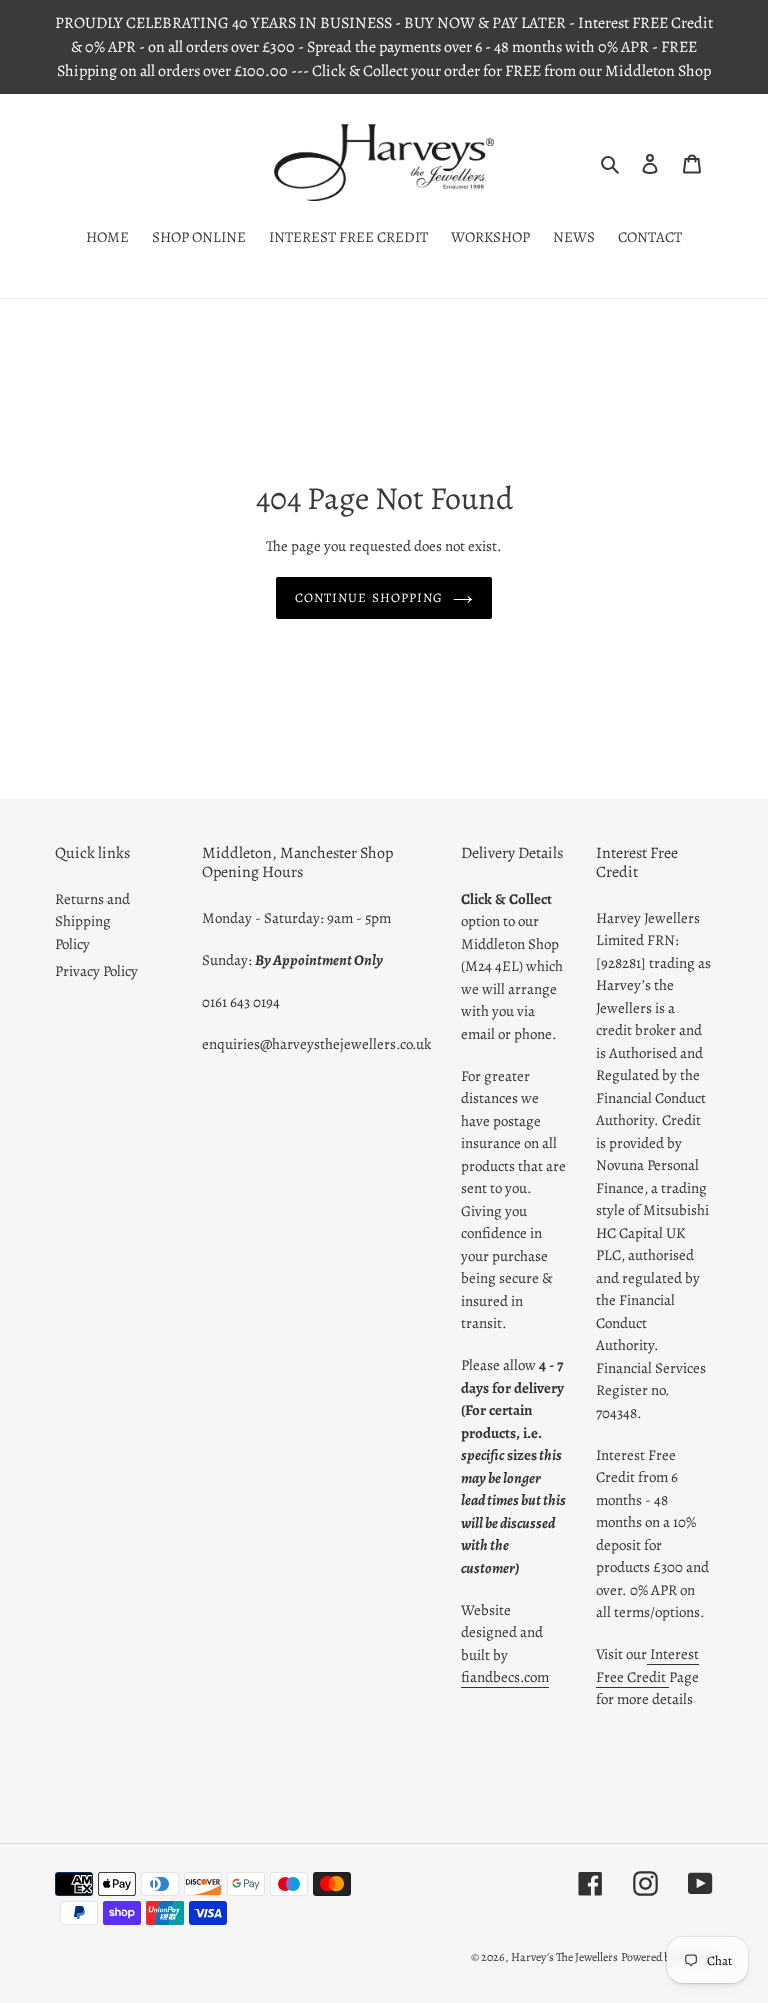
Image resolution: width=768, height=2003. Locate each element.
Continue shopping (369, 597)
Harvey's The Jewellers (564, 1957)
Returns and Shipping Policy (92, 921)
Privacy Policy (96, 971)
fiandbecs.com (505, 1677)
